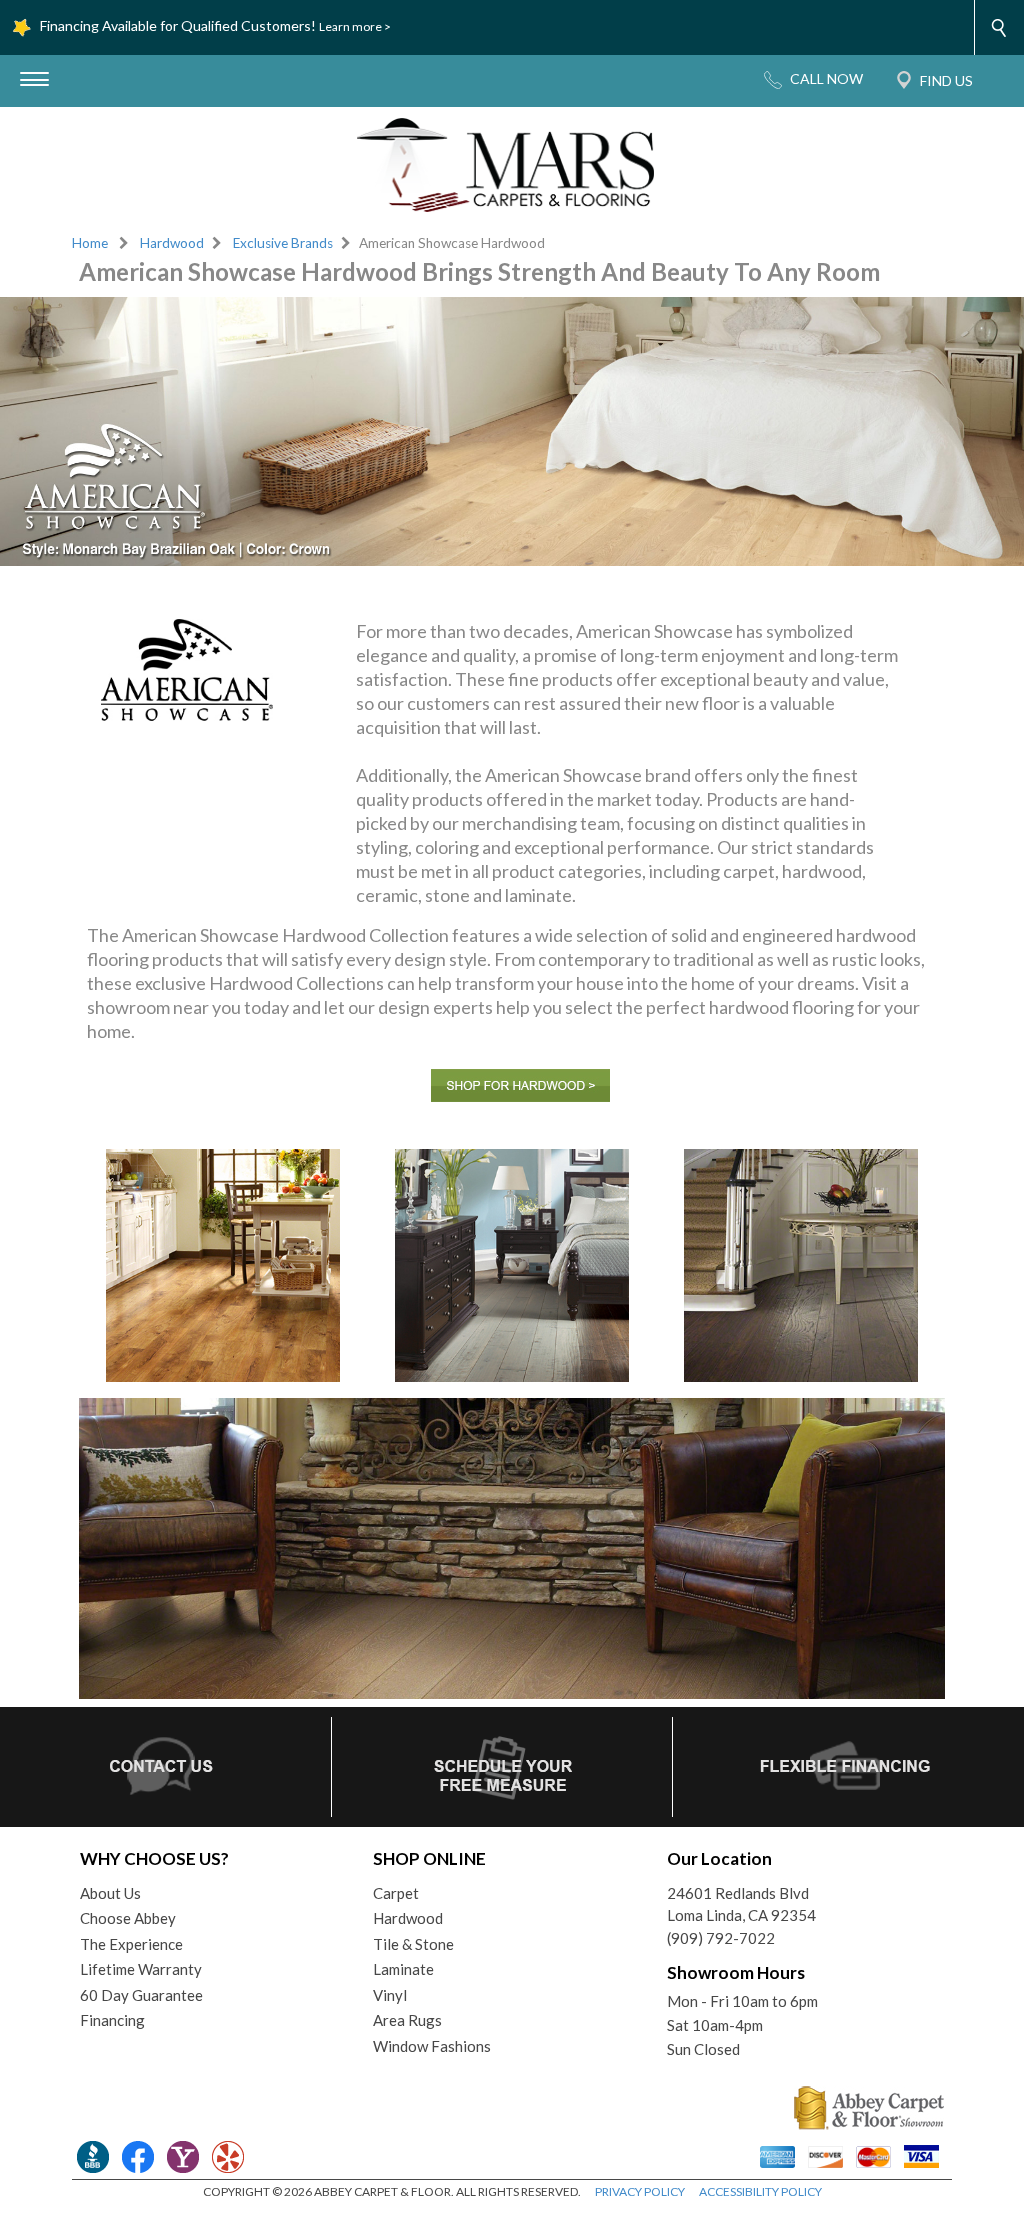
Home (90, 243)
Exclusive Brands (283, 243)
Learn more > (355, 26)
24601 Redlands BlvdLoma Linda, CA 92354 (741, 1904)
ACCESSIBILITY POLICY (760, 2191)
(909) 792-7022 (721, 1938)
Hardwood (172, 243)
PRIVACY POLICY (640, 2191)
